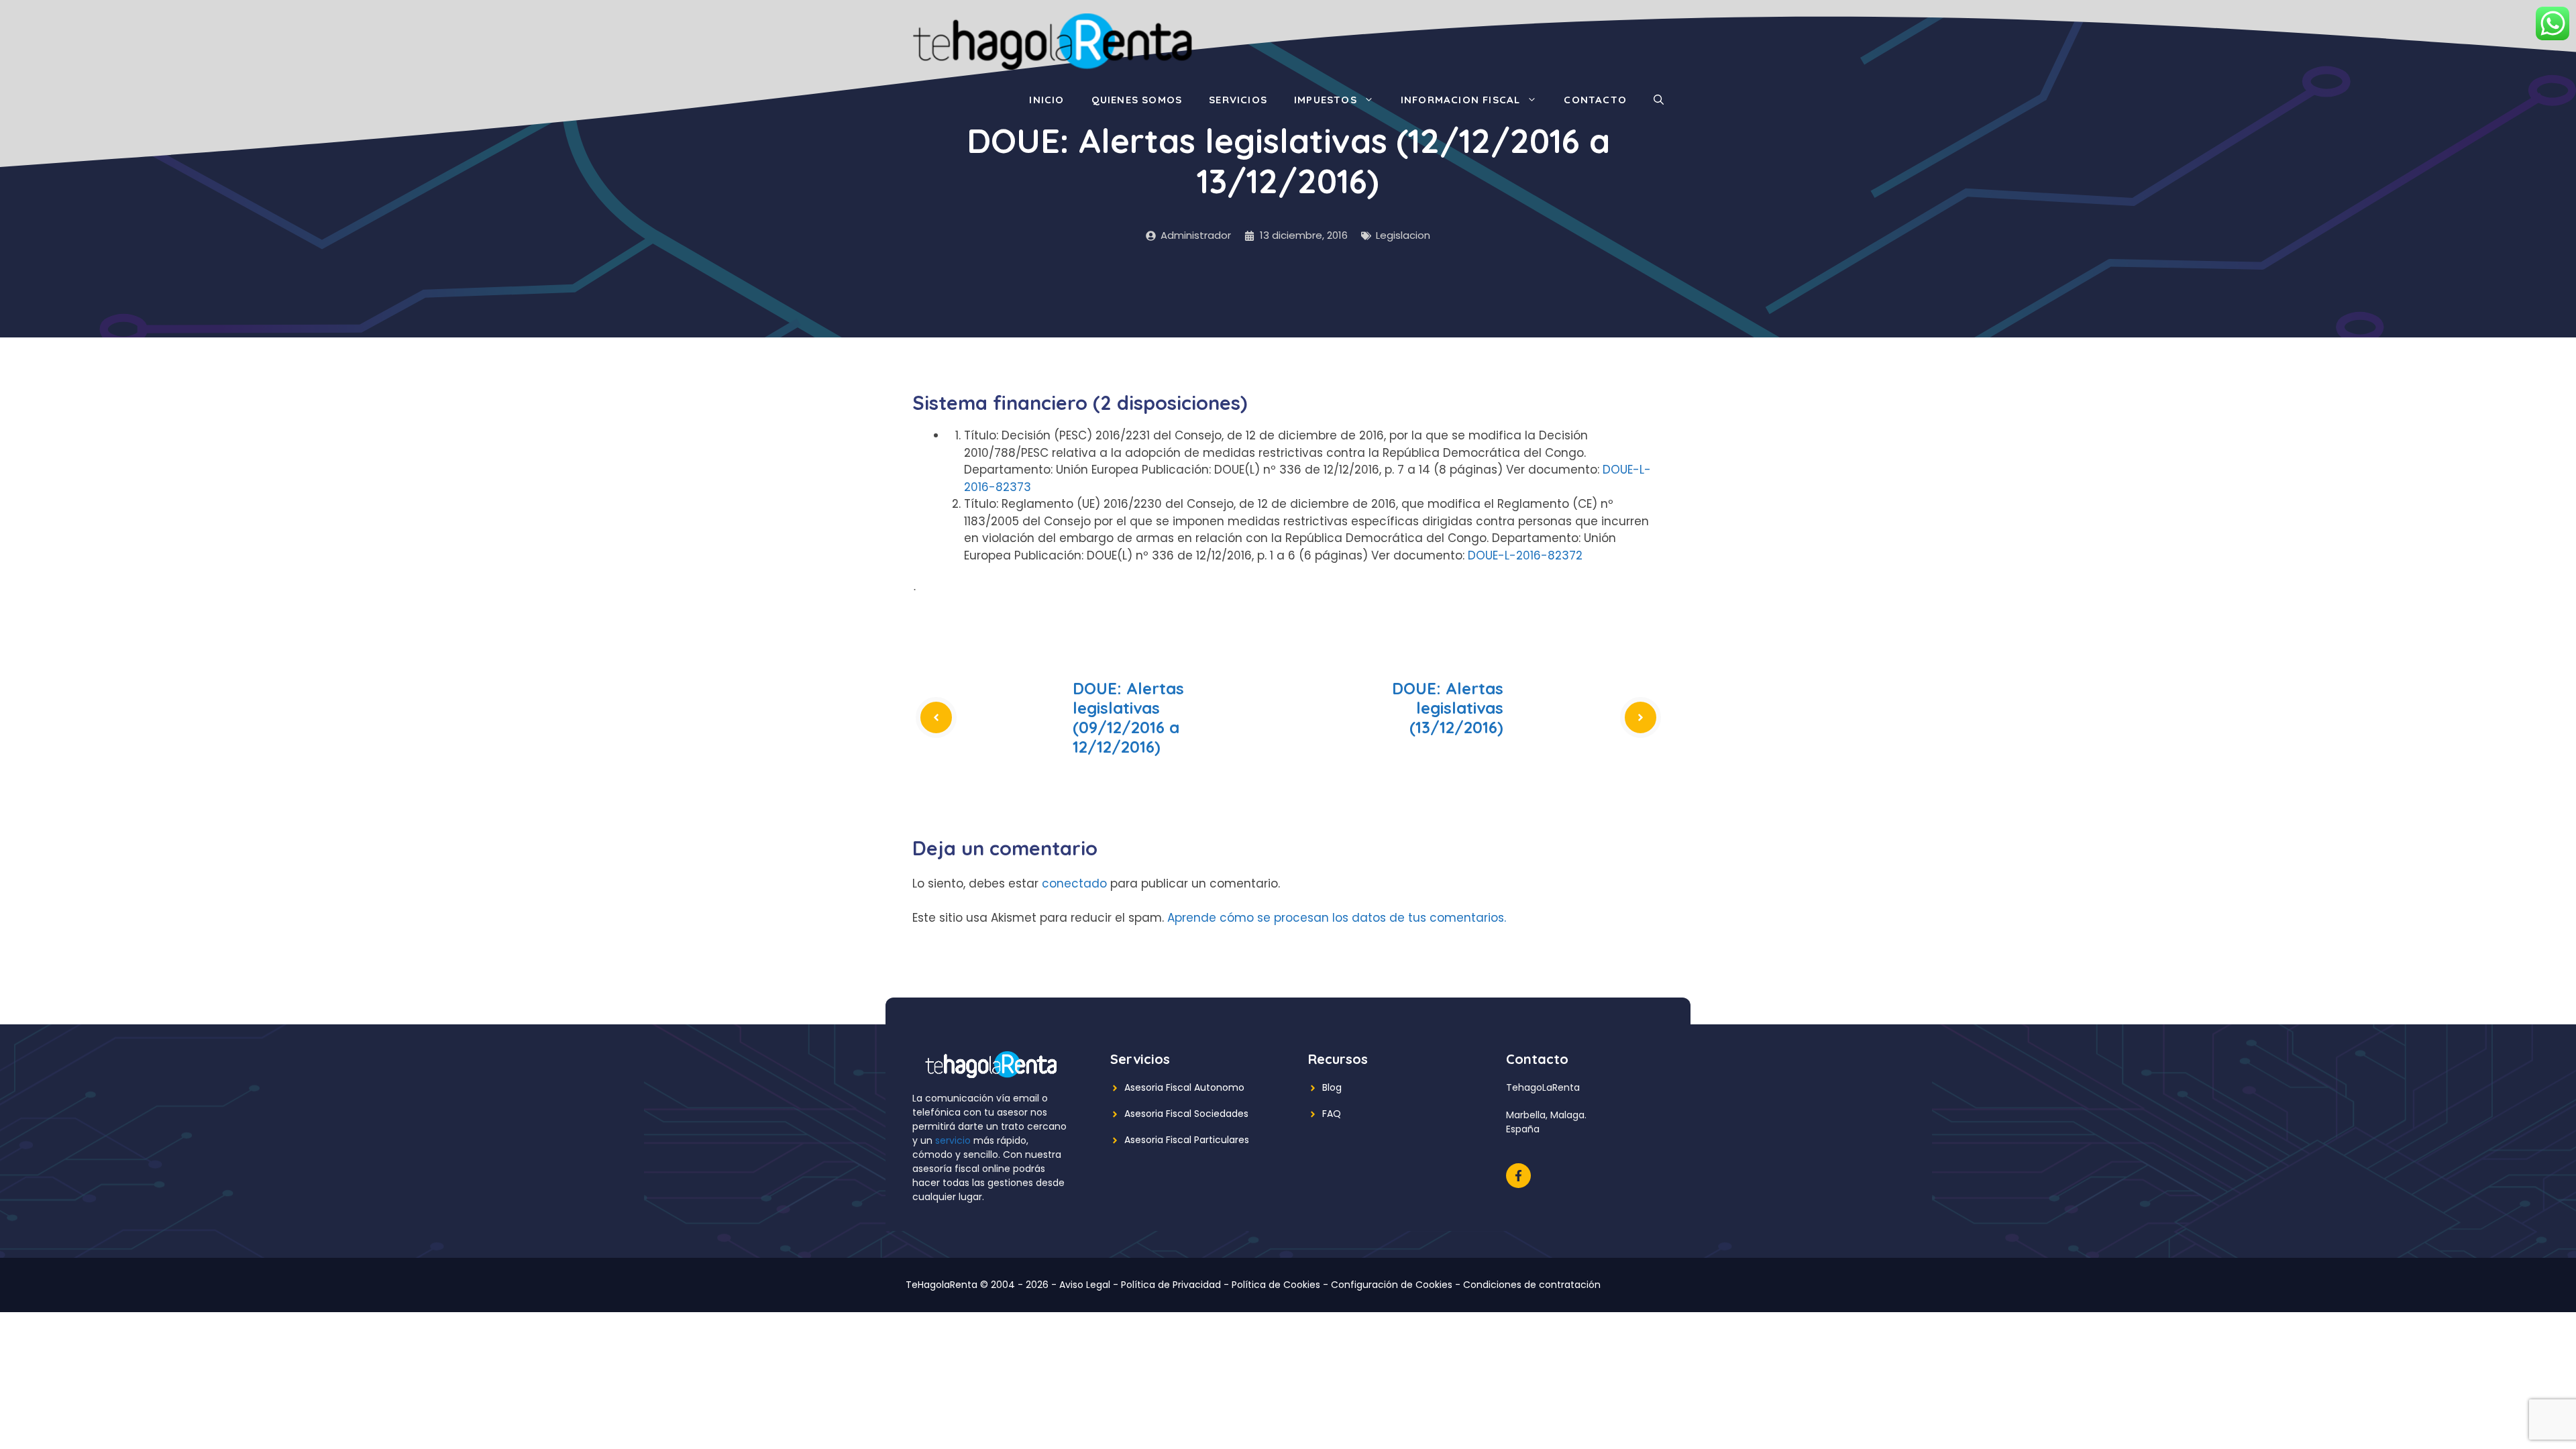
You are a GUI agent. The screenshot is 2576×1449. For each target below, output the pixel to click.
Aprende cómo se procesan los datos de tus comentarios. (1337, 918)
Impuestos (1326, 100)
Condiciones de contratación (1532, 1285)
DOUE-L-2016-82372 (1525, 555)
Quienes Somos (1137, 100)
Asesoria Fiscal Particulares (1187, 1140)
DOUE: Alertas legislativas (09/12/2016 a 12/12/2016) (1128, 717)
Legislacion (1403, 235)
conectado (1074, 883)
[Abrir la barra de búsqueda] (1659, 100)
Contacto (1595, 100)
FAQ (1332, 1114)
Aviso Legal (1085, 1285)
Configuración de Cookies (1392, 1285)
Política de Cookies (1276, 1285)
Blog (1332, 1087)
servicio (953, 1140)
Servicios (1238, 100)
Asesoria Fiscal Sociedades (1186, 1114)
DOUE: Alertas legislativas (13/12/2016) (1448, 708)
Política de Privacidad (1171, 1285)
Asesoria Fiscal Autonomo (1184, 1087)
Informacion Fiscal (1461, 100)
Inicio (1046, 100)
